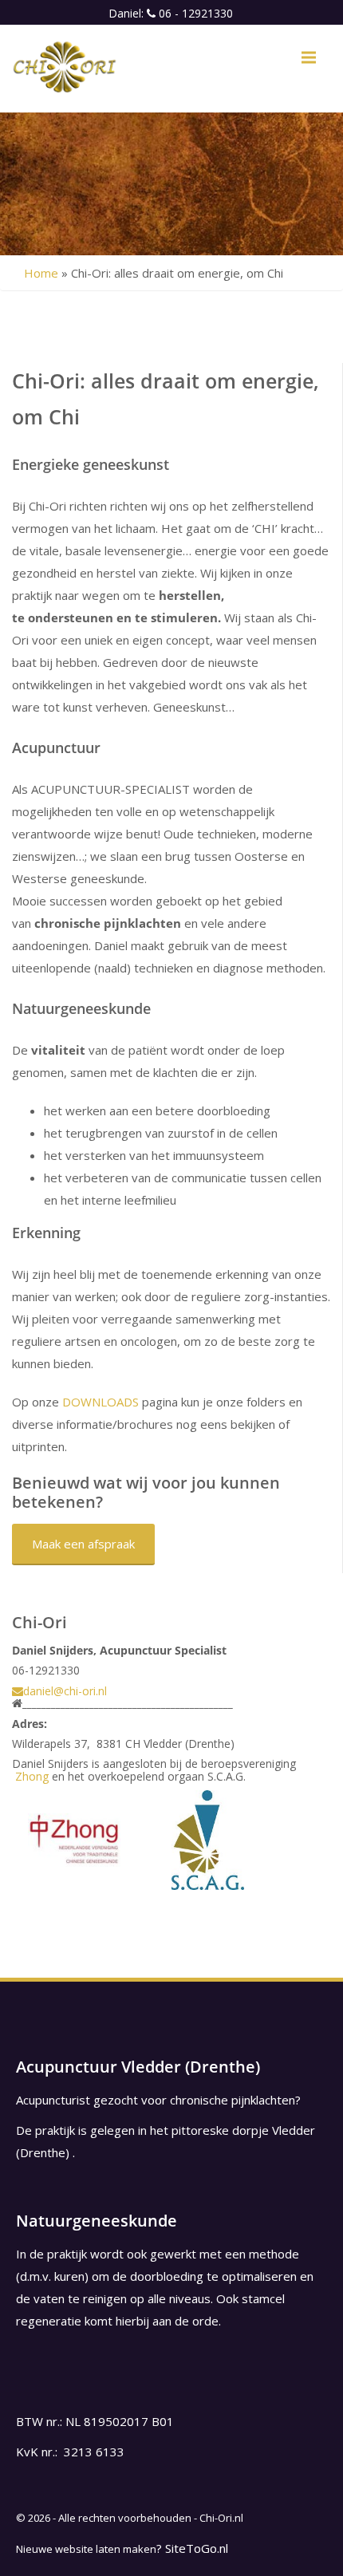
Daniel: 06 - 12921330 (171, 13)
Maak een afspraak (83, 1544)
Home (41, 273)
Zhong (32, 1776)
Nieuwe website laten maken (86, 2549)
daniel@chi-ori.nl (65, 1691)
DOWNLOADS (101, 1402)
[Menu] (309, 57)
